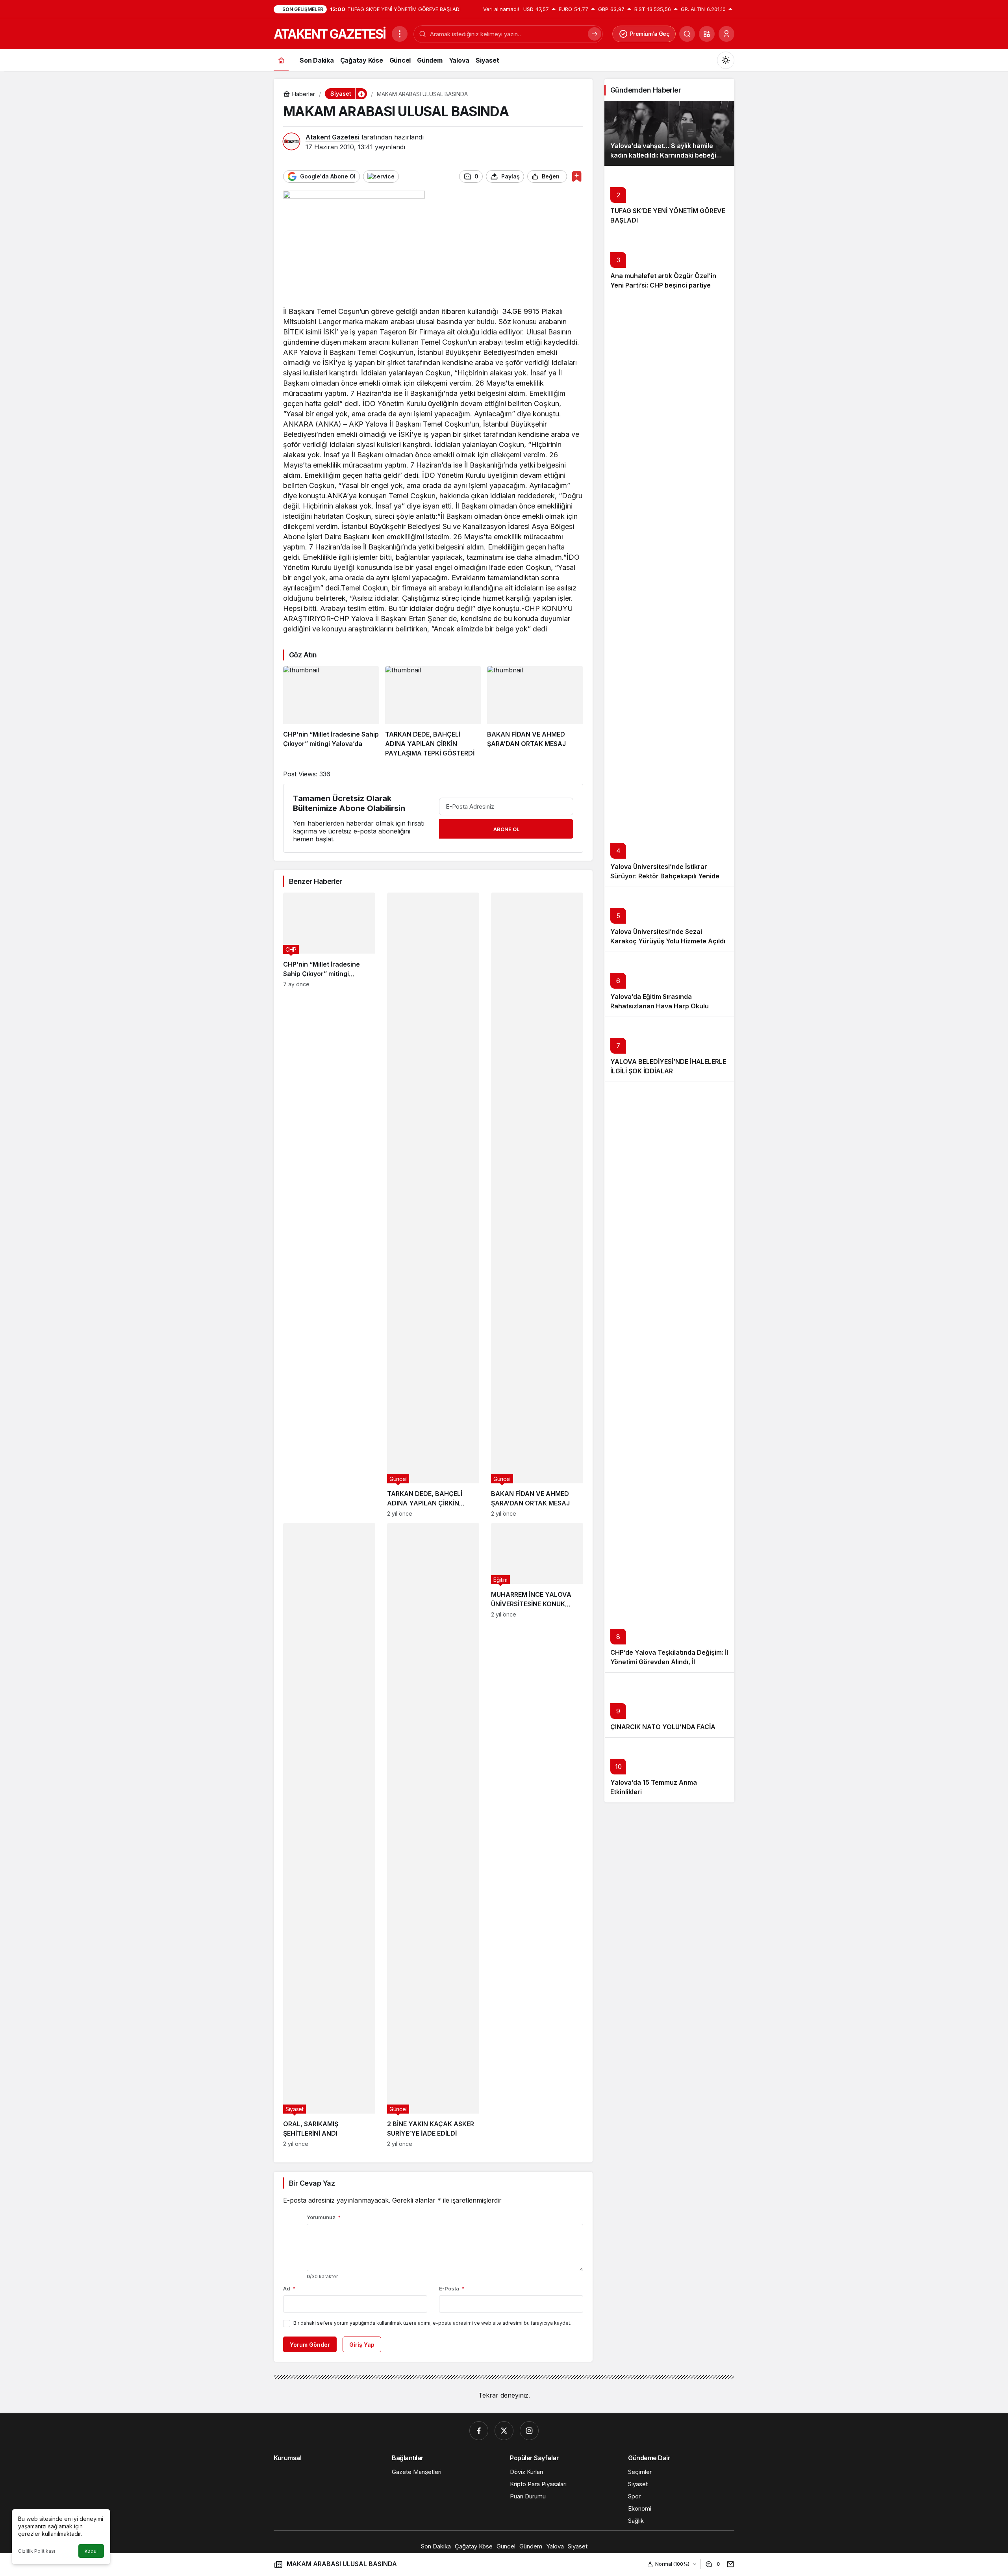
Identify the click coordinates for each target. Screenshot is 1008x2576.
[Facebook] (479, 2431)
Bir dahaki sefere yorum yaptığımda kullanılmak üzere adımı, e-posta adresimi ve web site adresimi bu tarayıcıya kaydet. (432, 2323)
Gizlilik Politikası (37, 2551)
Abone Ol (506, 829)
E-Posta (452, 2288)
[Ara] (687, 34)
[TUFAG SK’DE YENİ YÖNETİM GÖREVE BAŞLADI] (669, 198)
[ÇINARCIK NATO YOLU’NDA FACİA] (669, 1705)
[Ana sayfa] (281, 60)
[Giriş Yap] (726, 34)
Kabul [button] (91, 2551)
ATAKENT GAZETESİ (330, 34)
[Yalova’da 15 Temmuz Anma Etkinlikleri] (669, 1770)
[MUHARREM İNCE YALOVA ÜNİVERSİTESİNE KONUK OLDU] (537, 1835)
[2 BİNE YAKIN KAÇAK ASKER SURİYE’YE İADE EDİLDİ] (433, 1835)
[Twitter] (504, 2431)
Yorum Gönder (310, 2345)
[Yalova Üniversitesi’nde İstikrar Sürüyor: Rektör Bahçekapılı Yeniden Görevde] (669, 591)
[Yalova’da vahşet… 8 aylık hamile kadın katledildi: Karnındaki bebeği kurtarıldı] (669, 133)
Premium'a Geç (650, 34)
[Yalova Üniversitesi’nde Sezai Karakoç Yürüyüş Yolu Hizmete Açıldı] (669, 919)
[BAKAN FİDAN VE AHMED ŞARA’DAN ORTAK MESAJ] (535, 712)
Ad (289, 2288)
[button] (707, 34)
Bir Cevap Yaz (312, 2183)
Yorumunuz (324, 2217)
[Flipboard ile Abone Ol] (381, 176)
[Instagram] (529, 2431)
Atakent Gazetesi (333, 137)
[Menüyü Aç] (400, 34)
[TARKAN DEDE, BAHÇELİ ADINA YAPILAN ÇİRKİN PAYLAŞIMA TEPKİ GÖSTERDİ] (433, 712)
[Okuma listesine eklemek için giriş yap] (577, 176)
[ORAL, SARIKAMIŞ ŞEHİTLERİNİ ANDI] (329, 1835)
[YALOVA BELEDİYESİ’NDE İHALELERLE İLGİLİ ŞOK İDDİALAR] (669, 1049)
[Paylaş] (729, 2564)
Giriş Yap (362, 2345)
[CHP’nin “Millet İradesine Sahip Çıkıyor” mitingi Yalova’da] (331, 712)
